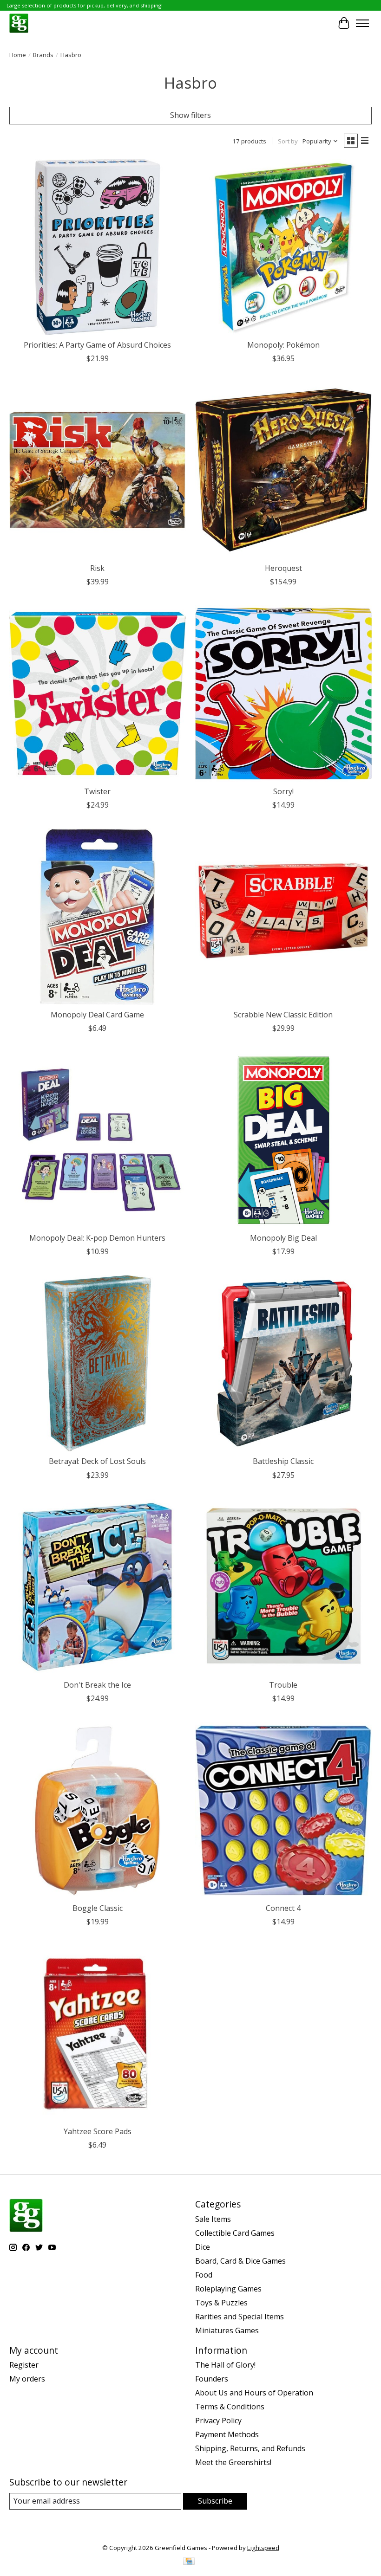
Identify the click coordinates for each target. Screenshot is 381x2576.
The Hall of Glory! (225, 2365)
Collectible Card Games (235, 2233)
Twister (97, 791)
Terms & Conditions (230, 2407)
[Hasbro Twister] (98, 693)
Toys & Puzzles (221, 2303)
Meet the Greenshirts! (233, 2462)
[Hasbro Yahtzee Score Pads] (98, 2033)
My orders (27, 2379)
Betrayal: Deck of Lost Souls (97, 1461)
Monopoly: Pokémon (283, 345)
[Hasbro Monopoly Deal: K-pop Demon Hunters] (98, 1140)
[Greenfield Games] (19, 23)
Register (24, 2365)
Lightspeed (263, 2548)
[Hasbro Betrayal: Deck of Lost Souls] (98, 1363)
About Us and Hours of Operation (254, 2393)
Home (18, 55)
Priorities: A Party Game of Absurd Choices (97, 345)
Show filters (190, 115)
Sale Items (213, 2219)
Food (204, 2275)
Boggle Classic (98, 1908)
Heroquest (283, 568)
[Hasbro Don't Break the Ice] (98, 1587)
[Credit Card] (189, 2562)
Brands (43, 55)
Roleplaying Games (228, 2289)
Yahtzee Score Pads (98, 2131)
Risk (97, 568)
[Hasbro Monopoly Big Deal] (283, 1140)
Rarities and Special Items (240, 2317)
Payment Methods (227, 2434)
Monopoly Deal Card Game (97, 1015)
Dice (203, 2247)
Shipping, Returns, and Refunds (250, 2448)
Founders (212, 2379)
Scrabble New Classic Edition (283, 1015)
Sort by (288, 141)
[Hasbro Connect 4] (283, 1810)
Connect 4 (283, 1908)
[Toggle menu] (362, 23)
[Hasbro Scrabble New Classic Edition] (283, 917)
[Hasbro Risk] (98, 470)
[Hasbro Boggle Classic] (98, 1810)
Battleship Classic (283, 1461)
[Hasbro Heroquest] (283, 470)
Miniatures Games (227, 2330)
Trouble (283, 1685)
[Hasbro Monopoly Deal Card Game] (98, 917)
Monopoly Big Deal (283, 1238)
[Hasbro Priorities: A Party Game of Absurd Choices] (98, 247)
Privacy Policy (218, 2421)
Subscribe (215, 2501)
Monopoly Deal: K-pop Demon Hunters (97, 1238)
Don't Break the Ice (97, 1685)
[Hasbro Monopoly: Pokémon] (283, 247)
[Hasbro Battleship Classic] (283, 1363)
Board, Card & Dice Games (240, 2261)
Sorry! (283, 791)
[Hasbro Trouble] (283, 1587)
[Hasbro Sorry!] (283, 693)
